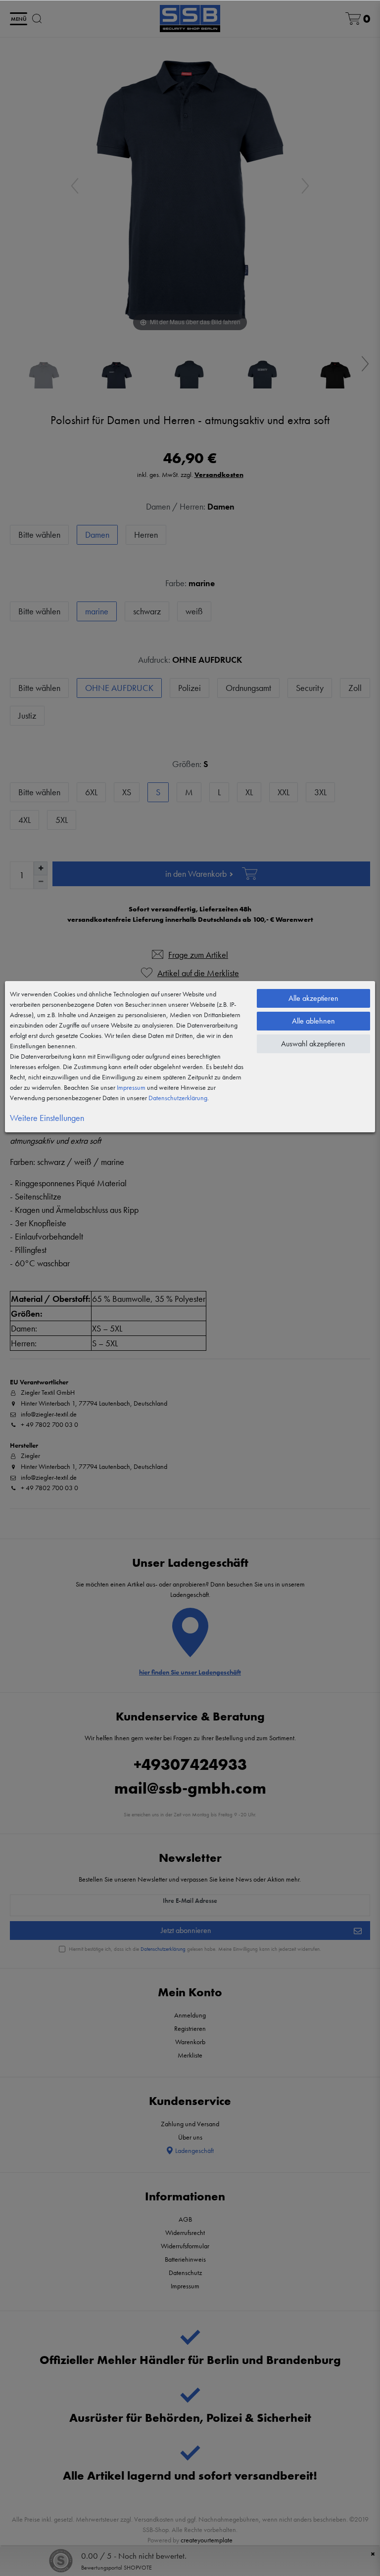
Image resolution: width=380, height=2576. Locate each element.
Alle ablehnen (313, 1021)
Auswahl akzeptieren (313, 1044)
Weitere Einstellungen (47, 1118)
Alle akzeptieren (313, 998)
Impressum (131, 1087)
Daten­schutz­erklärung (178, 1098)
